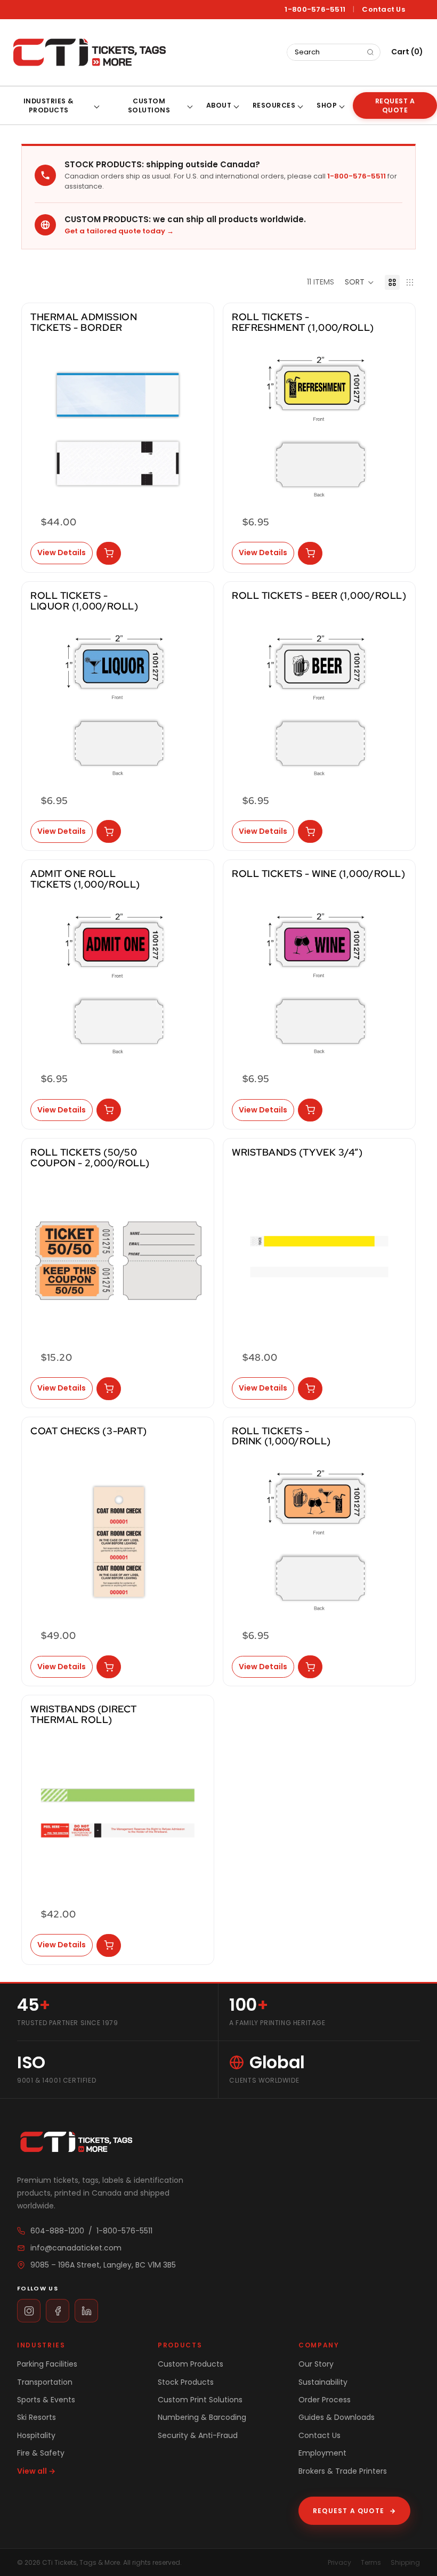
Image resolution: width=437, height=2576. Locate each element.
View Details (62, 552)
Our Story (316, 2364)
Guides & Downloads (337, 2417)
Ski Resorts (37, 2417)
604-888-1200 (57, 2231)
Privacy (339, 2562)
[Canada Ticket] (88, 52)
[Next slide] (193, 427)
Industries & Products (49, 105)
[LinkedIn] (86, 2311)
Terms (371, 2562)
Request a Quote (354, 2511)
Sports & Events (46, 2400)
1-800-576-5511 (315, 10)
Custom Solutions (149, 105)
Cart (407, 52)
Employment (322, 2453)
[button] (359, 282)
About (219, 105)
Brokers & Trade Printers (343, 2471)
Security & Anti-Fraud (198, 2435)
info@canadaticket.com (76, 2248)
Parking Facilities (47, 2364)
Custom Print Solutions (200, 2400)
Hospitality (36, 2435)
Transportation (45, 2382)
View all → (36, 2471)
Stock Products (186, 2382)
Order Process (325, 2400)
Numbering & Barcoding (202, 2417)
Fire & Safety (41, 2453)
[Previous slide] (42, 427)
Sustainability (323, 2382)
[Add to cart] (109, 553)
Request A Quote (395, 105)
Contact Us (383, 10)
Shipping (405, 2562)
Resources (274, 105)
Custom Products (191, 2364)
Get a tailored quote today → (119, 231)
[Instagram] (29, 2311)
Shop (327, 105)
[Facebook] (58, 2311)
